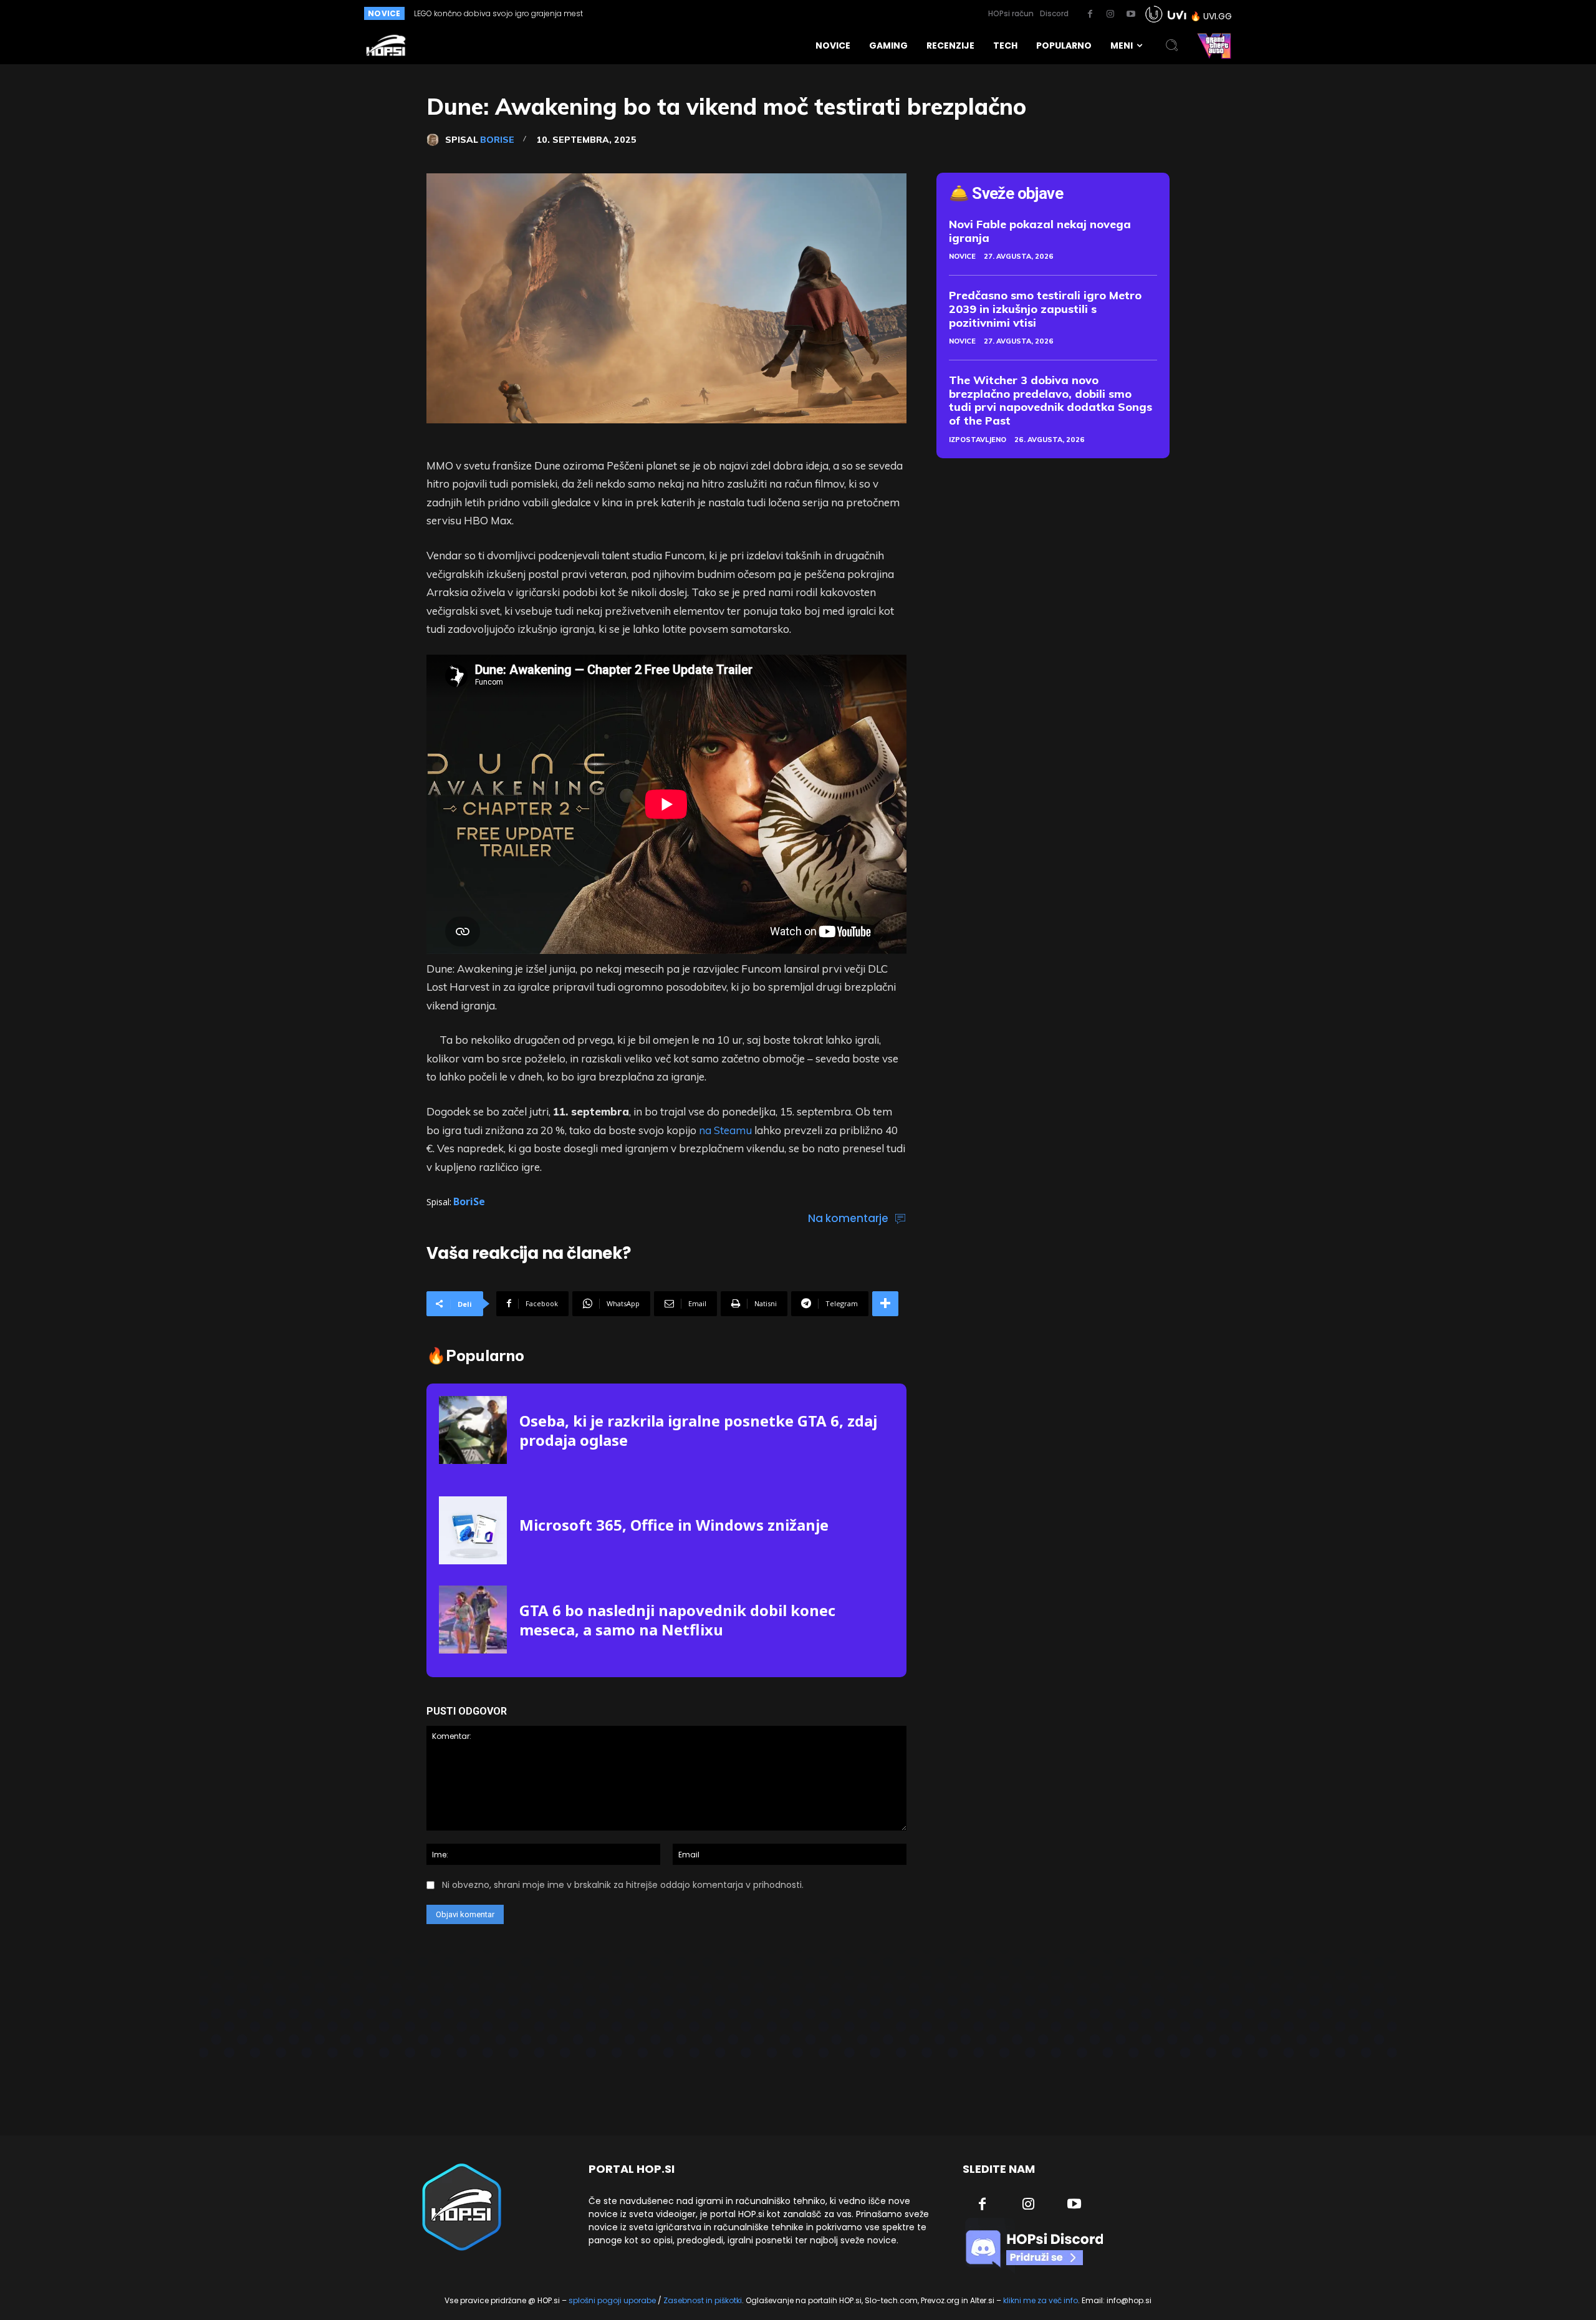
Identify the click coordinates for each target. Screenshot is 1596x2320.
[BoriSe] (436, 140)
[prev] (755, 13)
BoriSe (497, 140)
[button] (1172, 46)
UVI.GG (1218, 16)
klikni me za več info (1041, 2300)
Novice (962, 256)
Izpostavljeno (978, 440)
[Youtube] (1131, 14)
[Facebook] (1090, 14)
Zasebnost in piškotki (703, 2300)
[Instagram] (1110, 14)
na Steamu (725, 1130)
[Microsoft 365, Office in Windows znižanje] (473, 1530)
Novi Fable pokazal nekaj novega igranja (1040, 231)
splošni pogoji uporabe (612, 2300)
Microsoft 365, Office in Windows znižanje (674, 1525)
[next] (775, 13)
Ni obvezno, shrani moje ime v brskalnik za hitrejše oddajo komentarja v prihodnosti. (623, 1885)
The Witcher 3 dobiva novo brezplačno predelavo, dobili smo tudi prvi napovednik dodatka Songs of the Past (1050, 400)
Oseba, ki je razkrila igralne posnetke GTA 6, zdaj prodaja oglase (698, 1430)
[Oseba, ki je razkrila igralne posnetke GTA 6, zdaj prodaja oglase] (473, 1430)
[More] (885, 1304)
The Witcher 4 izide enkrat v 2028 (475, 13)
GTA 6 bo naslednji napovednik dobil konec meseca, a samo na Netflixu (677, 1620)
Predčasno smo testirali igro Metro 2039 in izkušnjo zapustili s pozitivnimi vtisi (1045, 309)
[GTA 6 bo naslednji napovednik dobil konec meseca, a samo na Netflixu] (473, 1620)
